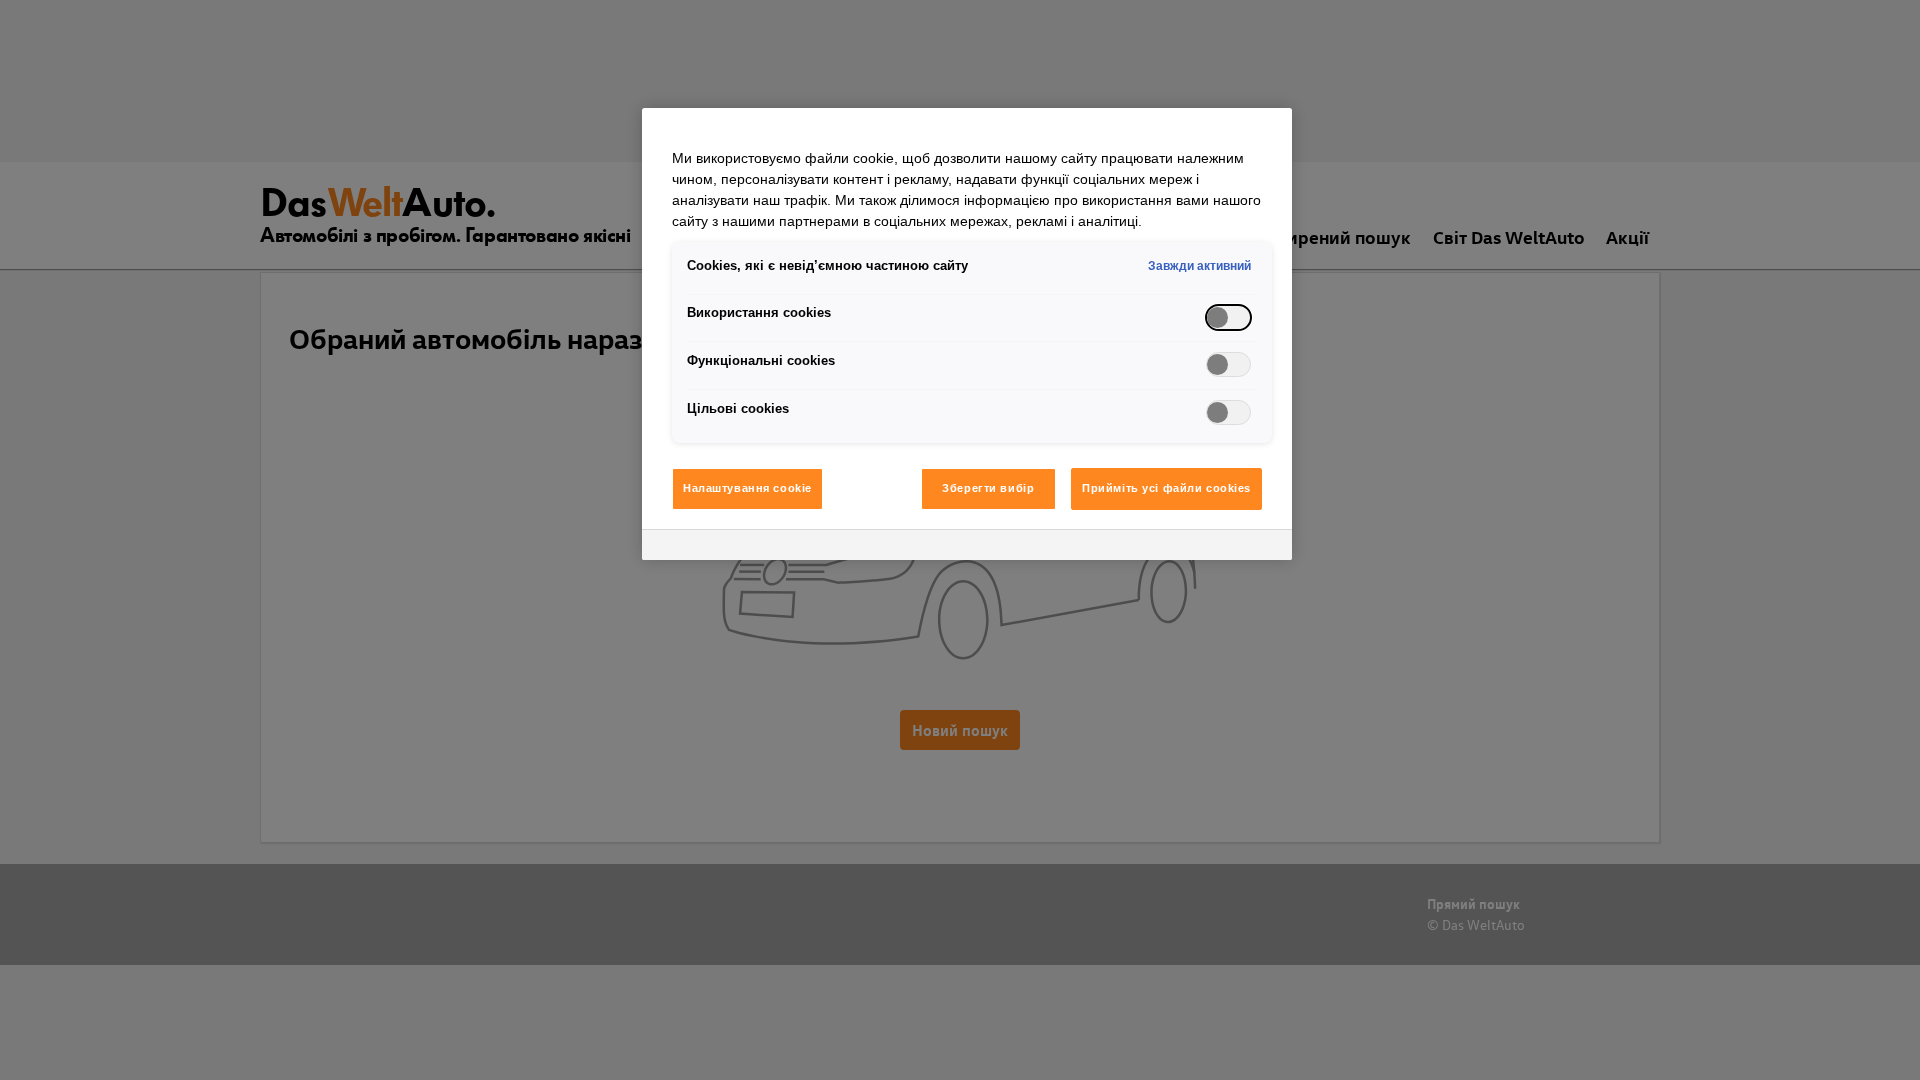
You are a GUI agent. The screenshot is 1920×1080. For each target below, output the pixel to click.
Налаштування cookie (747, 488)
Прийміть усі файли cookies (1166, 488)
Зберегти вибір (988, 488)
